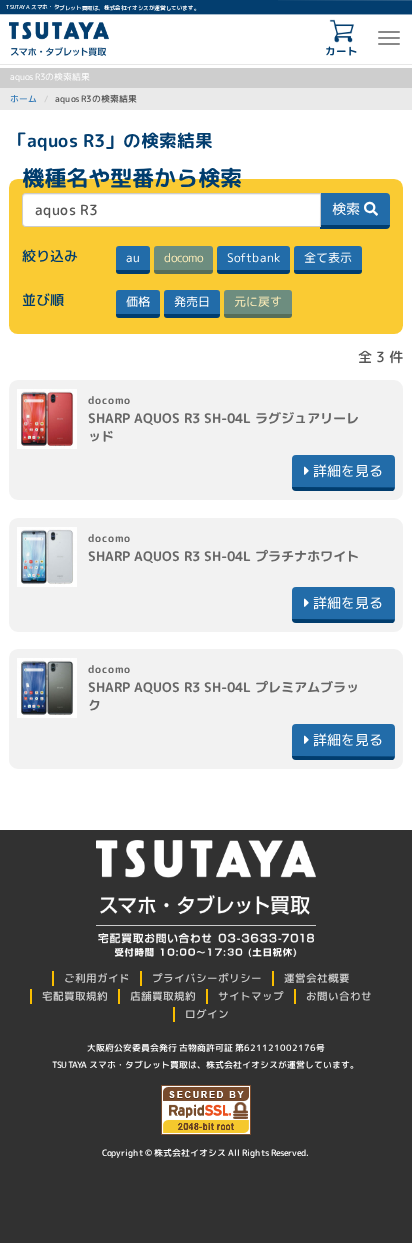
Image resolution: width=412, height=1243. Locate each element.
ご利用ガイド (97, 978)
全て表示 (328, 257)
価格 (138, 301)
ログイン (207, 1014)
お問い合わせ (339, 996)
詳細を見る (346, 470)
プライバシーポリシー (207, 978)
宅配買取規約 (75, 996)
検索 (348, 208)
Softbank (253, 257)
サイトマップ (251, 996)
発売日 (192, 301)
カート (341, 51)
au (133, 257)
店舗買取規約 (163, 996)
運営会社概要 (317, 978)
